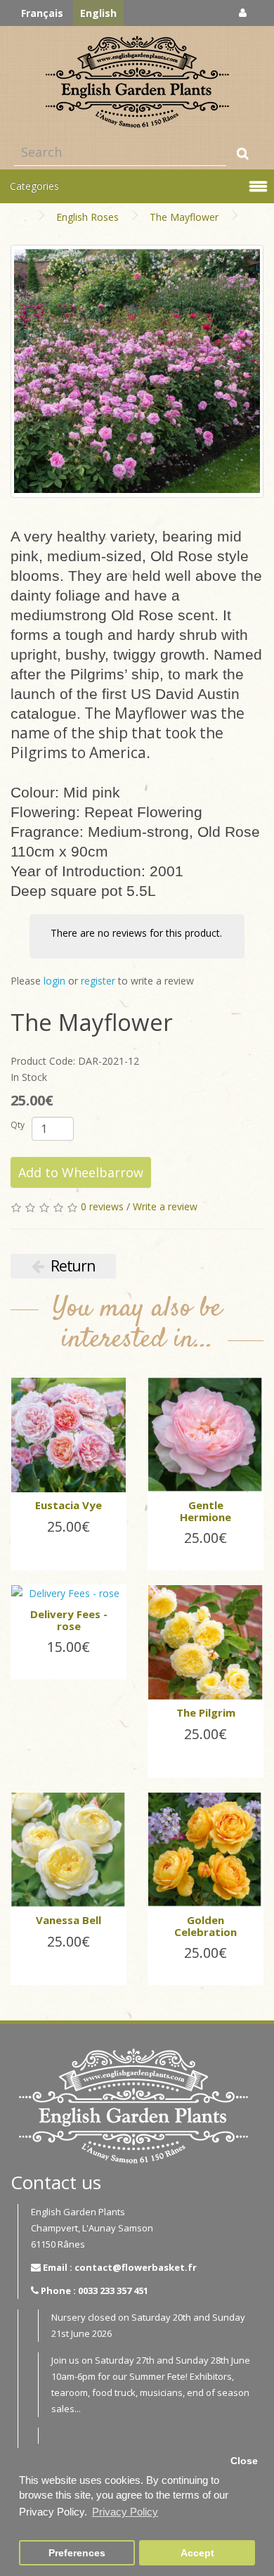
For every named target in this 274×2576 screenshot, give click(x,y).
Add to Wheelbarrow (81, 1172)
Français (42, 13)
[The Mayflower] (137, 371)
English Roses (87, 217)
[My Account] (243, 12)
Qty (18, 1125)
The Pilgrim (206, 1712)
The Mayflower (184, 217)
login (54, 981)
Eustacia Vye (68, 1505)
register (98, 981)
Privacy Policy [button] (125, 2512)
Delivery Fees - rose (69, 1620)
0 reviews (102, 1206)
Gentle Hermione (205, 1511)
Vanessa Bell (68, 1920)
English (98, 13)
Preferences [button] (77, 2553)
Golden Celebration (205, 1926)
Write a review (165, 1206)
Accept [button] (197, 2553)
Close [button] (244, 2461)
